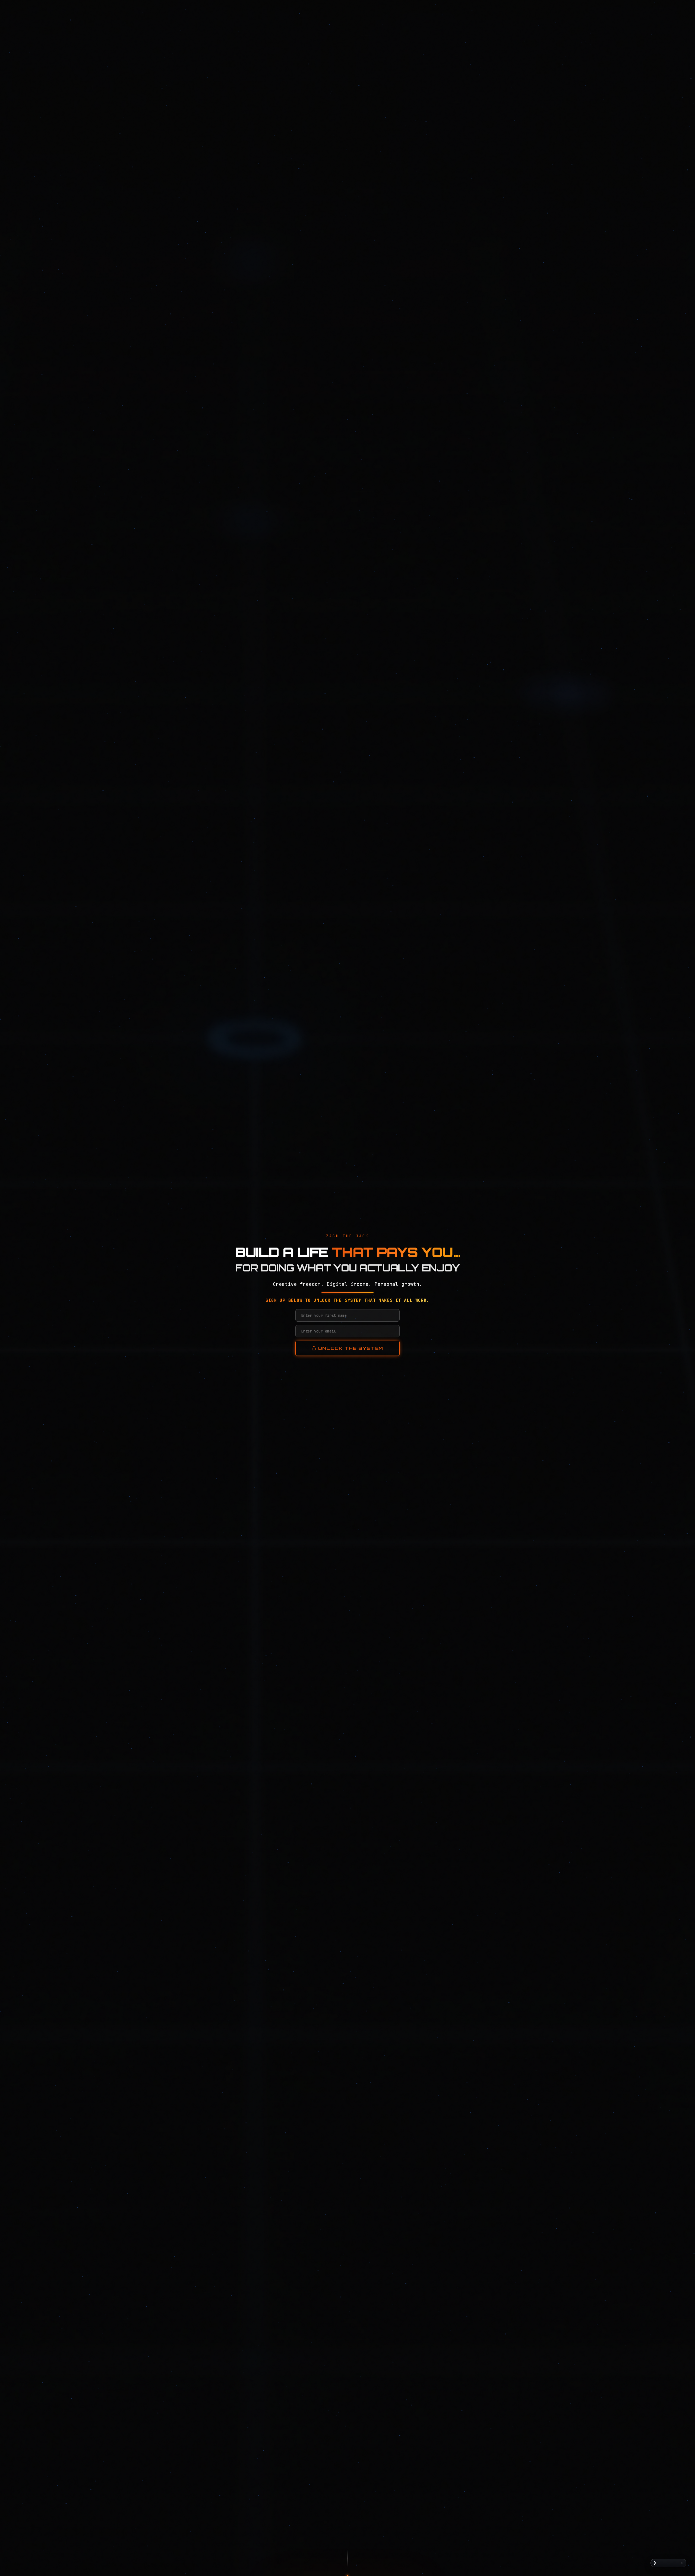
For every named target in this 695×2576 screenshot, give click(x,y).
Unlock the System (351, 1348)
